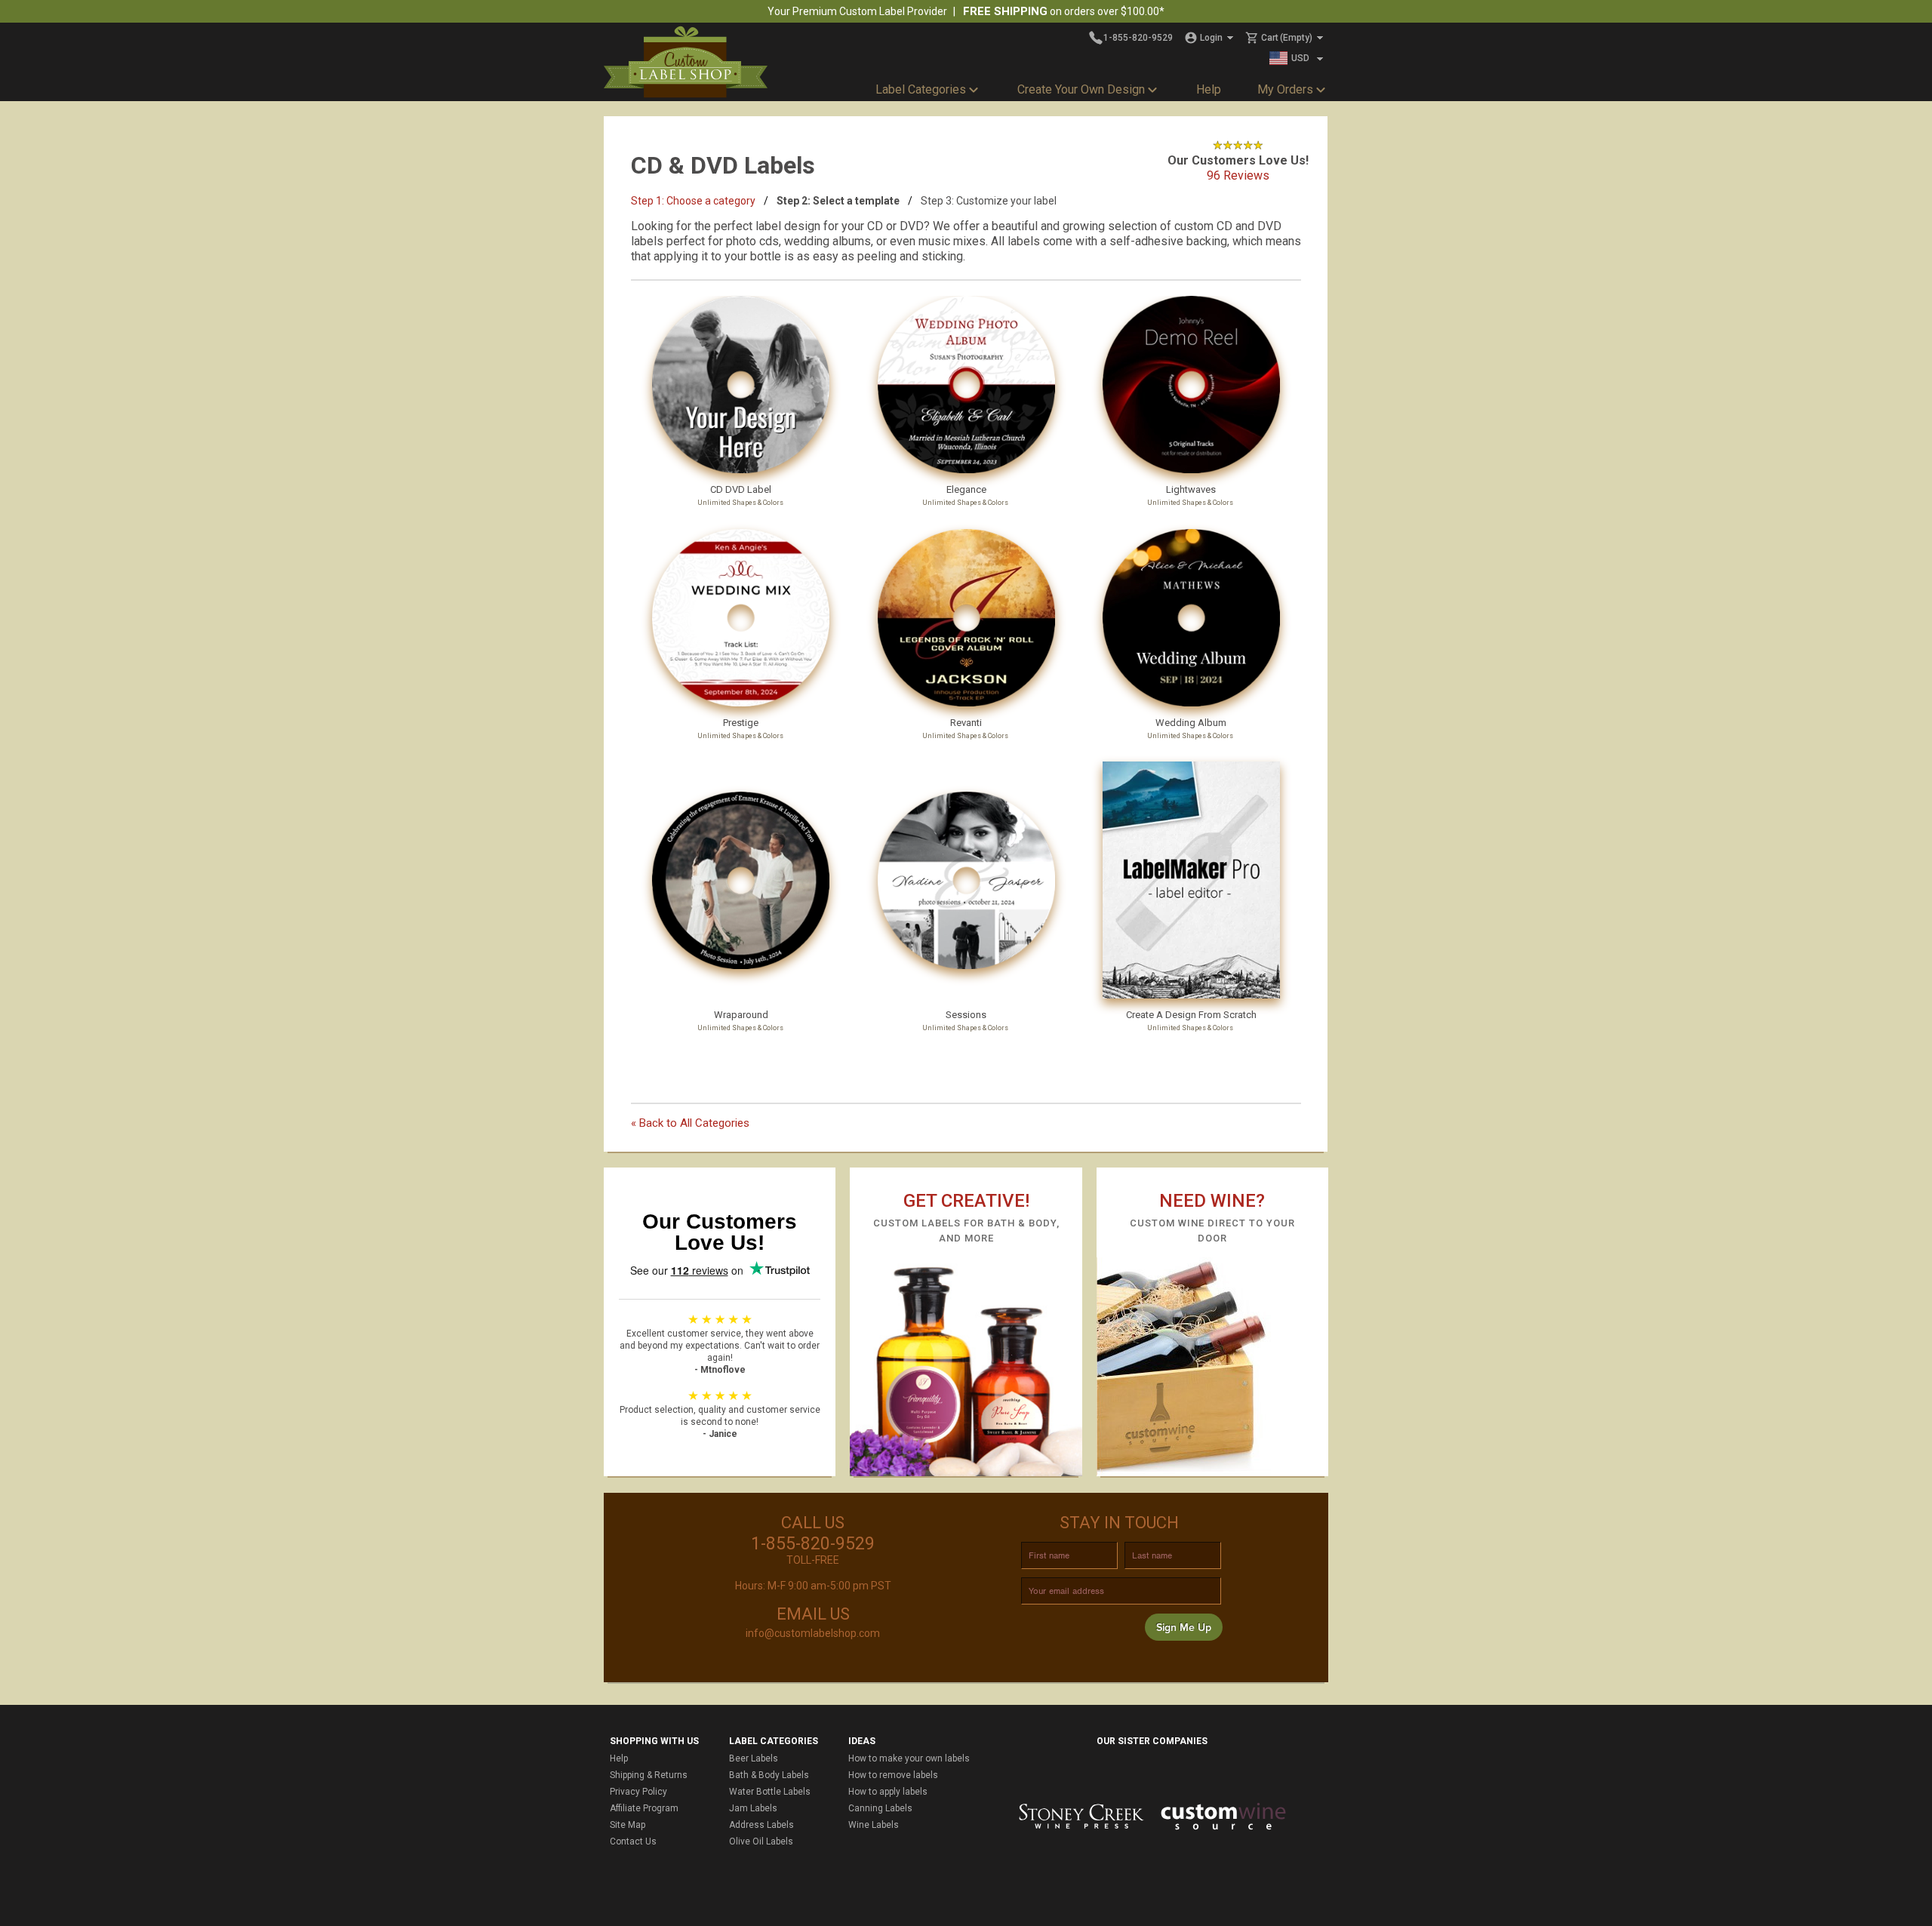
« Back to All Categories (690, 1123)
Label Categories (921, 89)
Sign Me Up (1184, 1628)
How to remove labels (893, 1775)
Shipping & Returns (649, 1775)
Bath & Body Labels (769, 1775)
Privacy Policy (638, 1792)
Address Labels (761, 1825)
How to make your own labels (909, 1758)
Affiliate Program (644, 1808)
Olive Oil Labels (761, 1841)
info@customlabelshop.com (813, 1633)
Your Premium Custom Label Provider (857, 11)
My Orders (1285, 89)
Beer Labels (754, 1758)
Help (1209, 89)
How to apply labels (888, 1792)
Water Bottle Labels (770, 1792)
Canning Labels (880, 1808)
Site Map (628, 1825)
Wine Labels (874, 1825)
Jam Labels (753, 1808)
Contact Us (633, 1841)
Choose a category (693, 201)
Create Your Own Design (1081, 89)
